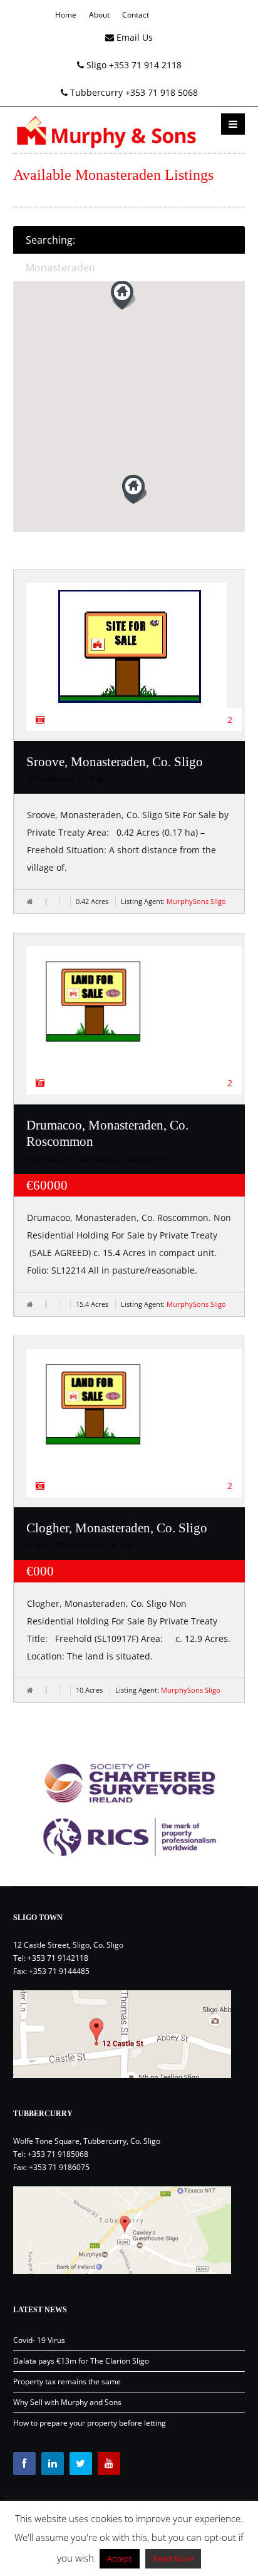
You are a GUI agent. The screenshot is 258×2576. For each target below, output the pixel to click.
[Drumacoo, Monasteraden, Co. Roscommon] (134, 1012)
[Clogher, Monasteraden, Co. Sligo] (134, 1415)
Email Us (133, 37)
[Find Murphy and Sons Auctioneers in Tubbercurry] (129, 2230)
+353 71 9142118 (58, 1958)
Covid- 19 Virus (39, 2340)
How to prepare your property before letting (90, 2423)
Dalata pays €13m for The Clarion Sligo (81, 2361)
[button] (135, 489)
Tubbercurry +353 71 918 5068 (133, 92)
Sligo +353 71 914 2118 (133, 65)
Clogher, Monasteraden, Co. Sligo (117, 1528)
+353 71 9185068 (58, 2154)
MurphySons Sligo (196, 901)
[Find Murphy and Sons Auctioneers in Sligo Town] (129, 2034)
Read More (173, 2558)
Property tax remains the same (67, 2381)
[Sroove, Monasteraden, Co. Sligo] (134, 645)
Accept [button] (120, 2558)
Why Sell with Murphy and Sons (67, 2402)
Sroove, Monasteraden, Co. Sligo (115, 762)
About (99, 15)
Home (66, 15)
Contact (136, 15)
